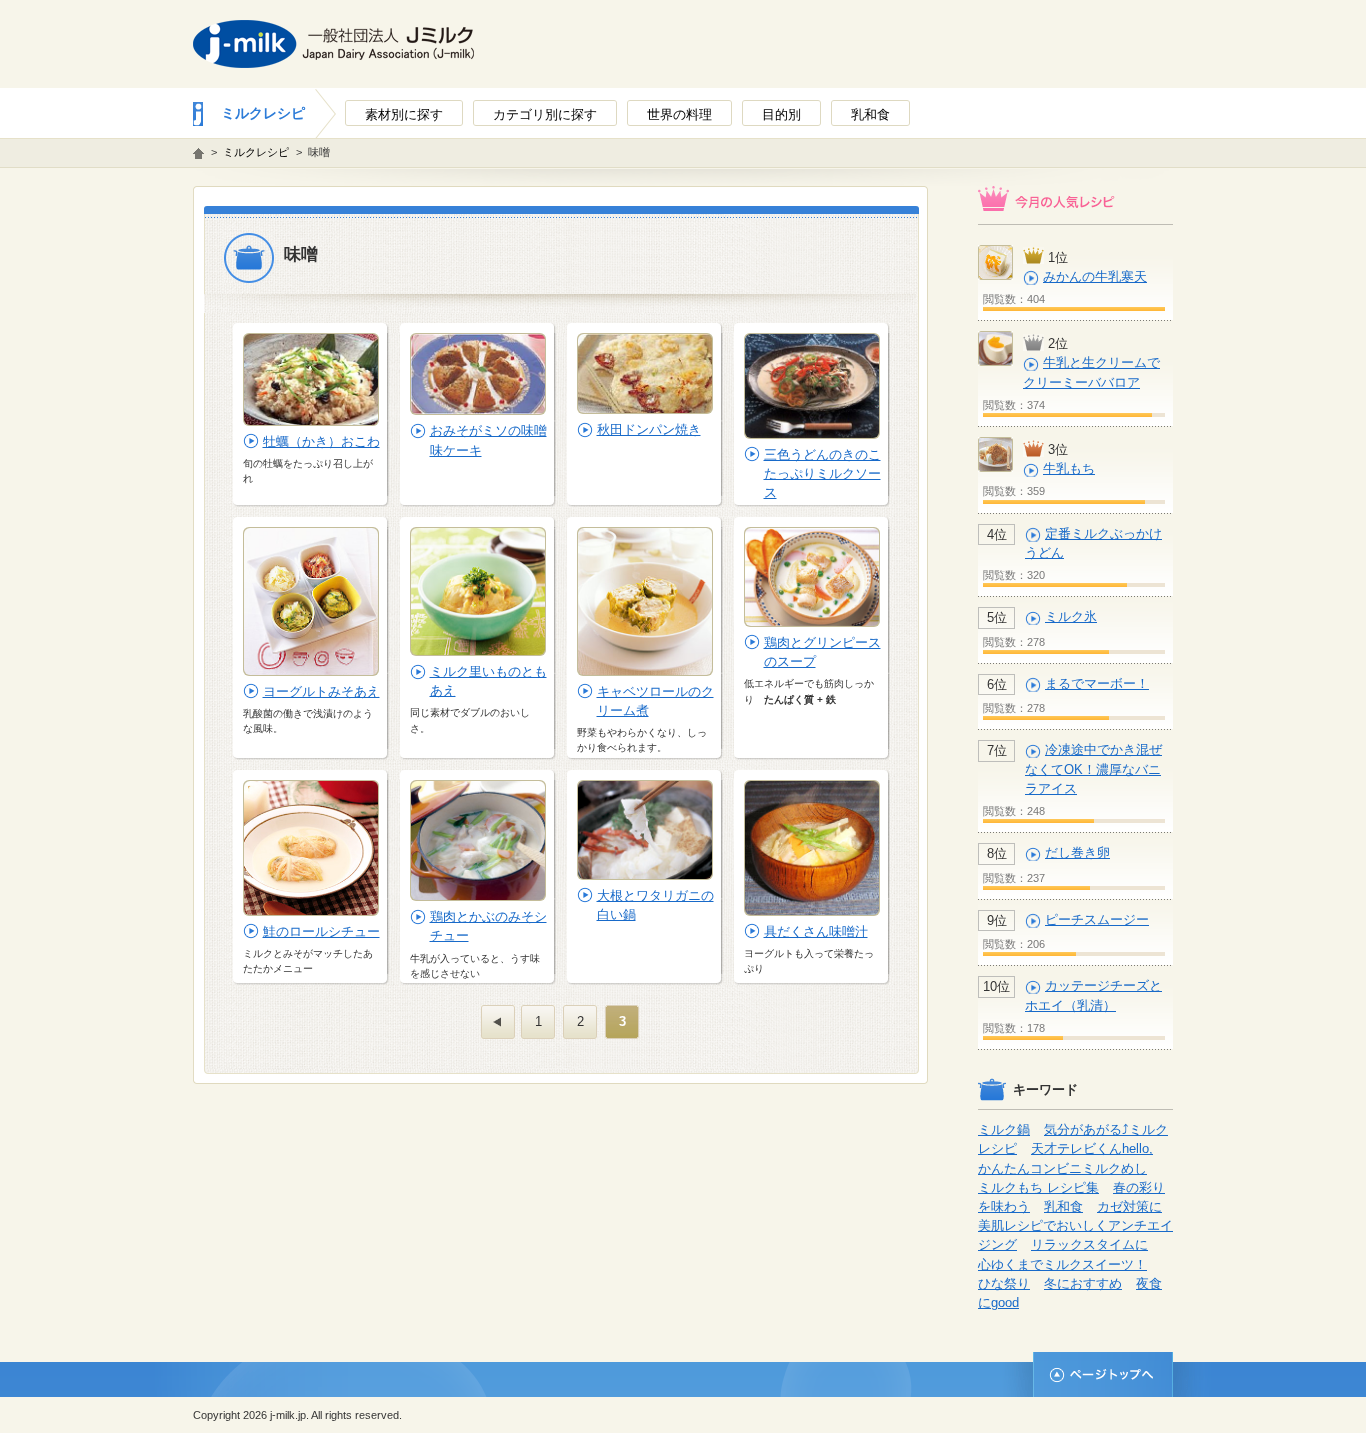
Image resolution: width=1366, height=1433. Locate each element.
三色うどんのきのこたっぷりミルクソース (822, 473)
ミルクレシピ (263, 113)
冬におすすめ (1083, 1283)
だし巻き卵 (1077, 852)
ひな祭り (1004, 1283)
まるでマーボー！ (1097, 683)
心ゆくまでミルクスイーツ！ (1062, 1264)
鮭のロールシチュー (321, 931)
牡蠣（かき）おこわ (321, 441)
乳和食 (1063, 1206)
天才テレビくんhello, (1092, 1148)
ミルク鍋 (1004, 1129)
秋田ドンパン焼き (649, 429)
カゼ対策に (1129, 1206)
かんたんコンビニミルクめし (1062, 1168)
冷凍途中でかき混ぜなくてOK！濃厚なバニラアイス (1093, 768)
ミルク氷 (1071, 616)
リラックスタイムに (1089, 1244)
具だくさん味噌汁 (816, 931)
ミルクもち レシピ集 (1038, 1187)
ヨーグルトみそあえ (321, 691)
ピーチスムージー (1097, 919)
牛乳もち (1069, 468)
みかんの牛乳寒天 (1095, 276)
